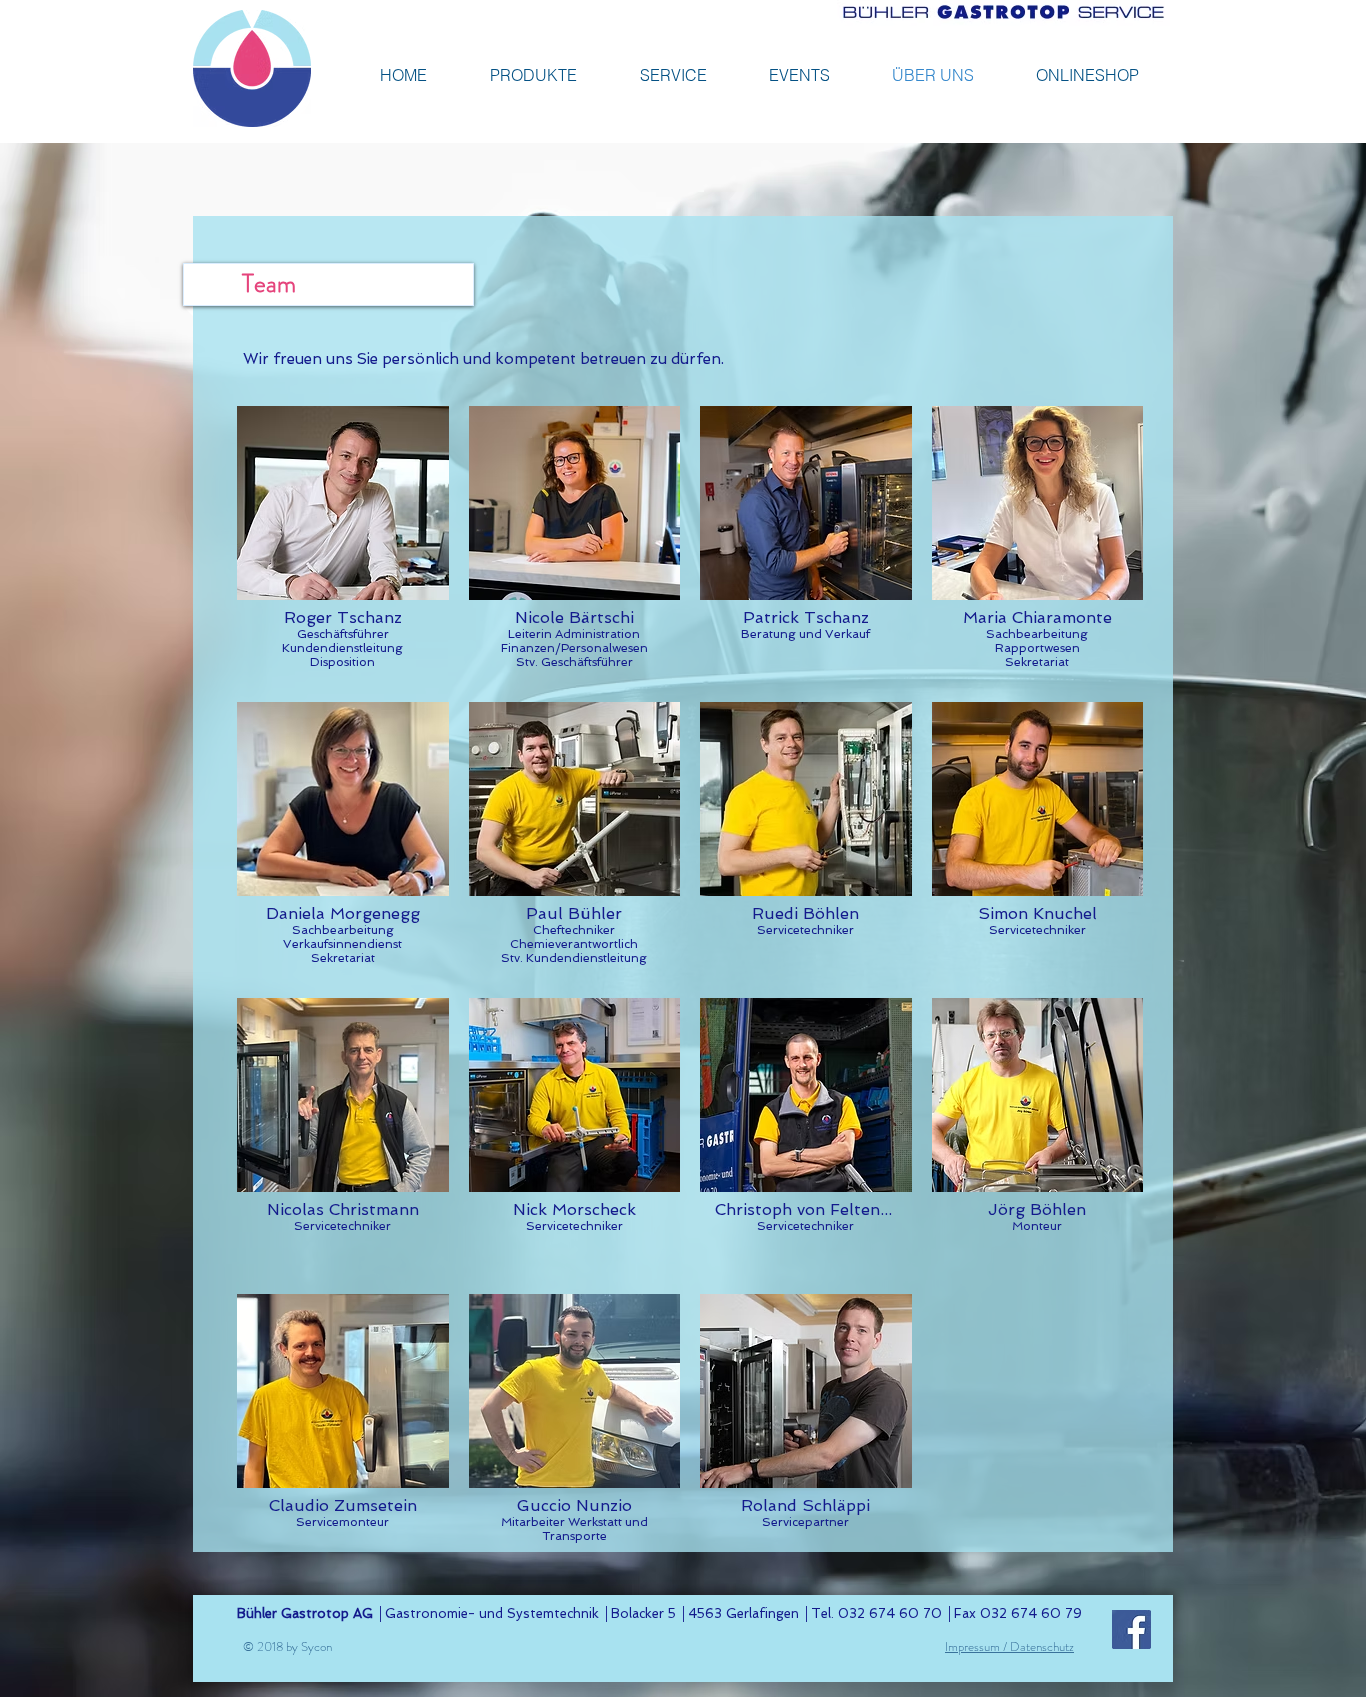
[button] (343, 544)
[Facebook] (1131, 1629)
